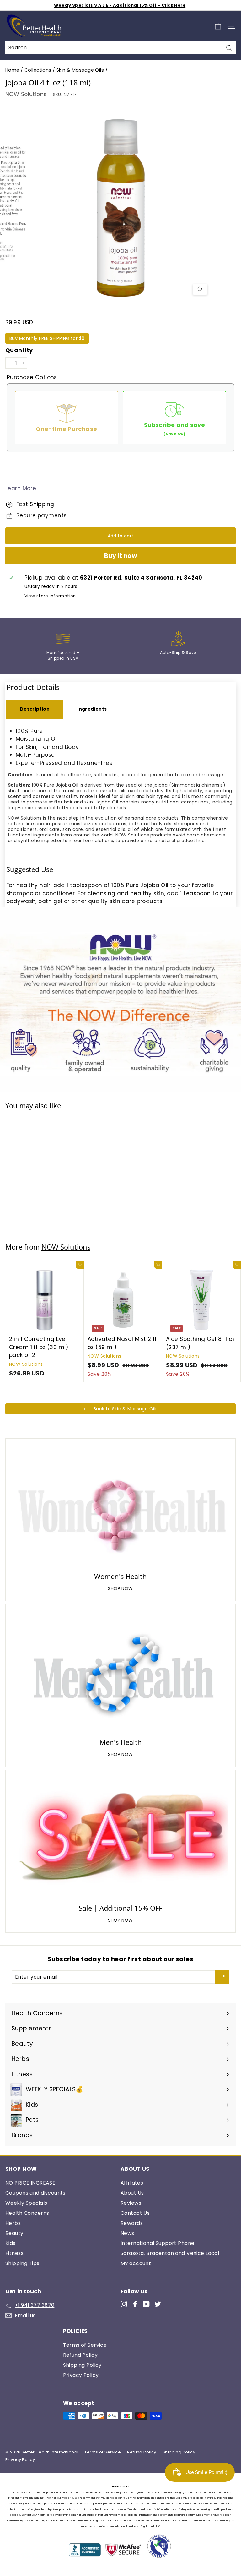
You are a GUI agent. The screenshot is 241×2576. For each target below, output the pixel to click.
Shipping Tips (22, 2263)
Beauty (14, 2233)
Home (12, 70)
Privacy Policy (81, 2375)
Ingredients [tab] (92, 709)
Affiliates (132, 2183)
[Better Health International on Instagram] (124, 2304)
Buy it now (121, 556)
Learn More (21, 488)
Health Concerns (27, 2213)
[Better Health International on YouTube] (146, 2304)
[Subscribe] (222, 1977)
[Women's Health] (120, 1506)
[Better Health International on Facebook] (135, 2304)
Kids (11, 2243)
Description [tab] (35, 709)
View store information (50, 596)
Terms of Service (85, 2345)
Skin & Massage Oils (80, 70)
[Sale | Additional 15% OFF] (120, 1838)
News (127, 2233)
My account (136, 2263)
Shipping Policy (82, 2365)
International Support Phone (157, 2243)
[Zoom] (200, 289)
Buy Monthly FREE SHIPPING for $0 (47, 338)
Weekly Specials (26, 2203)
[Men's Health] (120, 1672)
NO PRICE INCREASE (30, 2183)
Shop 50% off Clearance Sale (120, 5)
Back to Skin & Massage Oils (125, 1409)
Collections (38, 70)
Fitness (14, 2253)
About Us (132, 2193)
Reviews (131, 2203)
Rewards (132, 2223)
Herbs (13, 2223)
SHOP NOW (120, 1588)
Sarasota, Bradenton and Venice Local (170, 2253)
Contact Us (135, 2213)
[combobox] (120, 48)
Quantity (19, 350)
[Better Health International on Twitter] (158, 2304)
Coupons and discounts (35, 2193)
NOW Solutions (26, 94)
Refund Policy (80, 2355)
